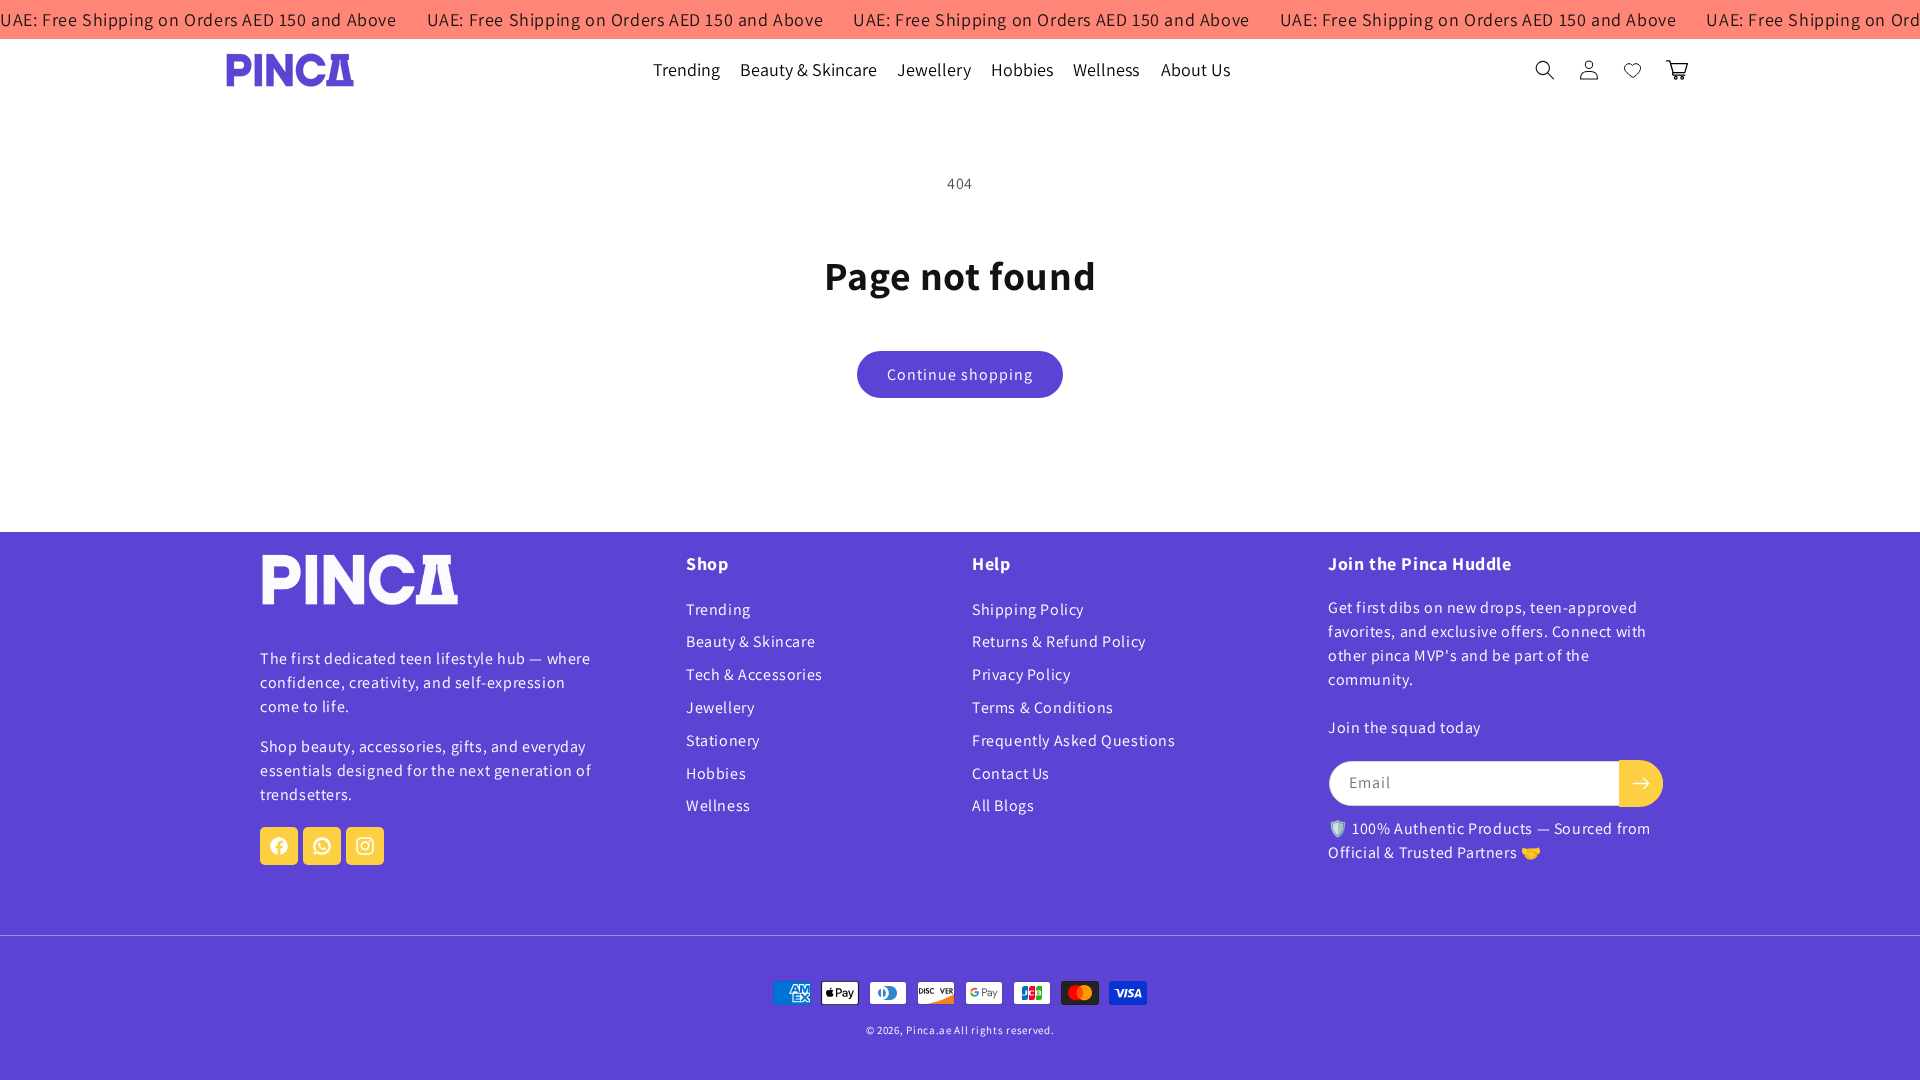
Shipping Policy (1028, 609)
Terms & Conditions (1043, 707)
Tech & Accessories (754, 674)
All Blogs (1003, 805)
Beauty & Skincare (750, 641)
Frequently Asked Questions (1074, 740)
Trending (718, 609)
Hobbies (716, 773)
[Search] (1545, 70)
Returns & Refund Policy (1059, 641)
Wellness (718, 805)
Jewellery (720, 707)
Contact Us (1011, 773)
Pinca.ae (929, 1030)
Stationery (723, 740)
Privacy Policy (1021, 674)
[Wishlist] (1633, 70)
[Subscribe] (1641, 783)
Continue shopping (960, 374)
